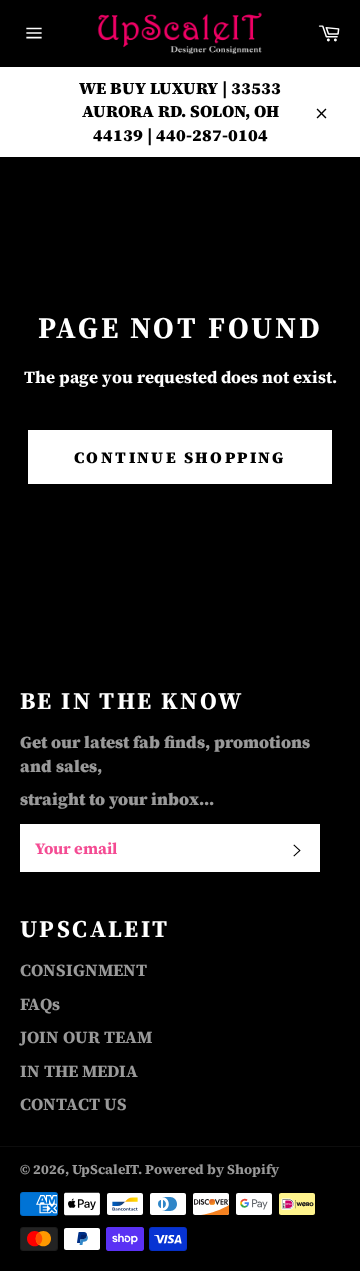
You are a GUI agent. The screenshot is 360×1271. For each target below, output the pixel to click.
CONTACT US (73, 1104)
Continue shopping (180, 457)
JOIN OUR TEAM (86, 1037)
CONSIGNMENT (83, 970)
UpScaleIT (105, 1169)
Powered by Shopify (212, 1169)
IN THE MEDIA (79, 1071)
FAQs (40, 1004)
